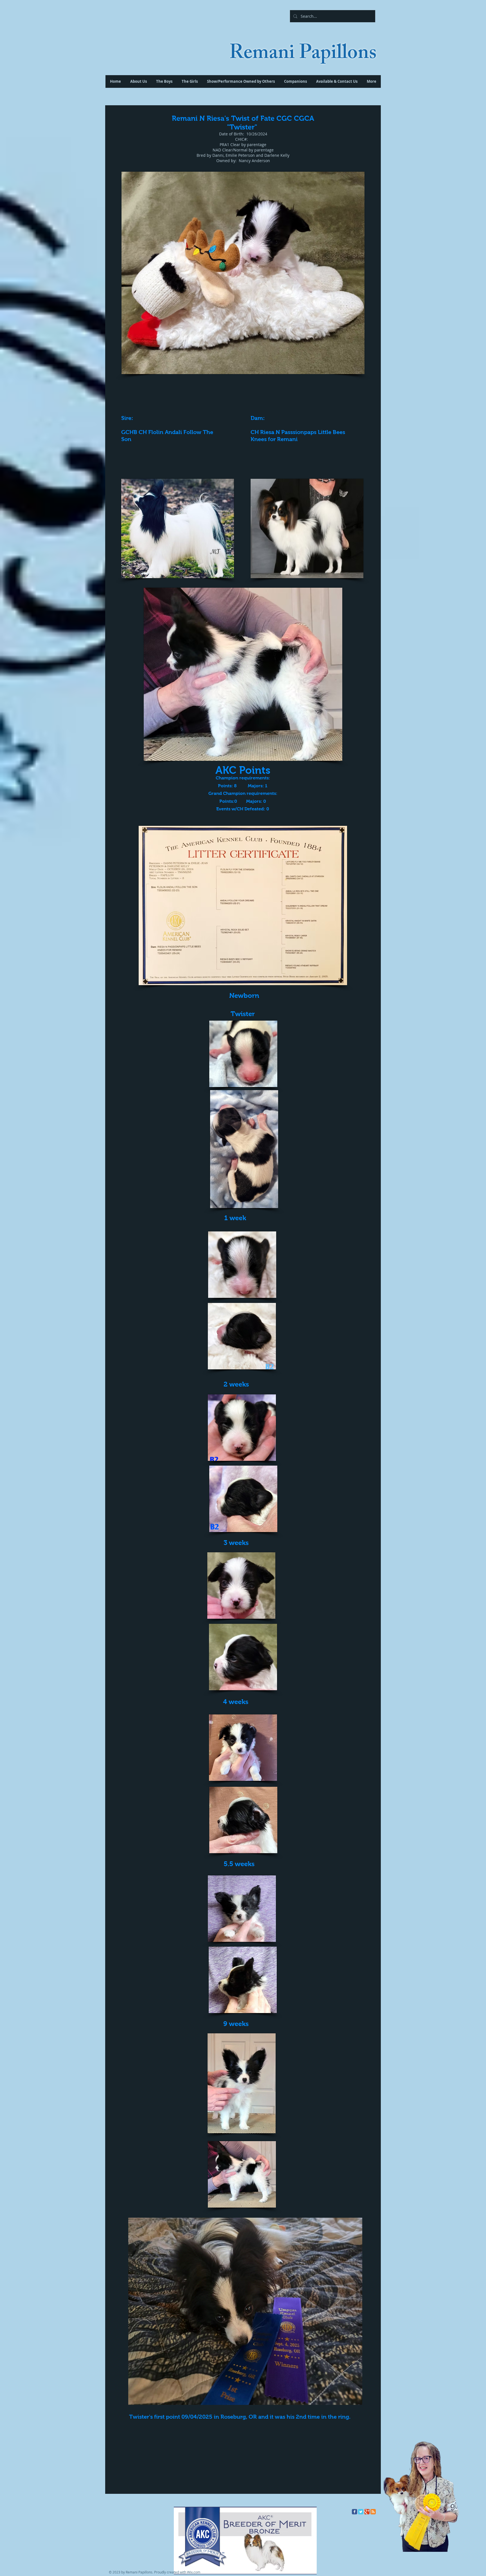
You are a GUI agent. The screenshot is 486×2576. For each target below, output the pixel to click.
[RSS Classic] (373, 2512)
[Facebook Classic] (355, 2512)
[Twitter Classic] (361, 2512)
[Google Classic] (367, 2512)
